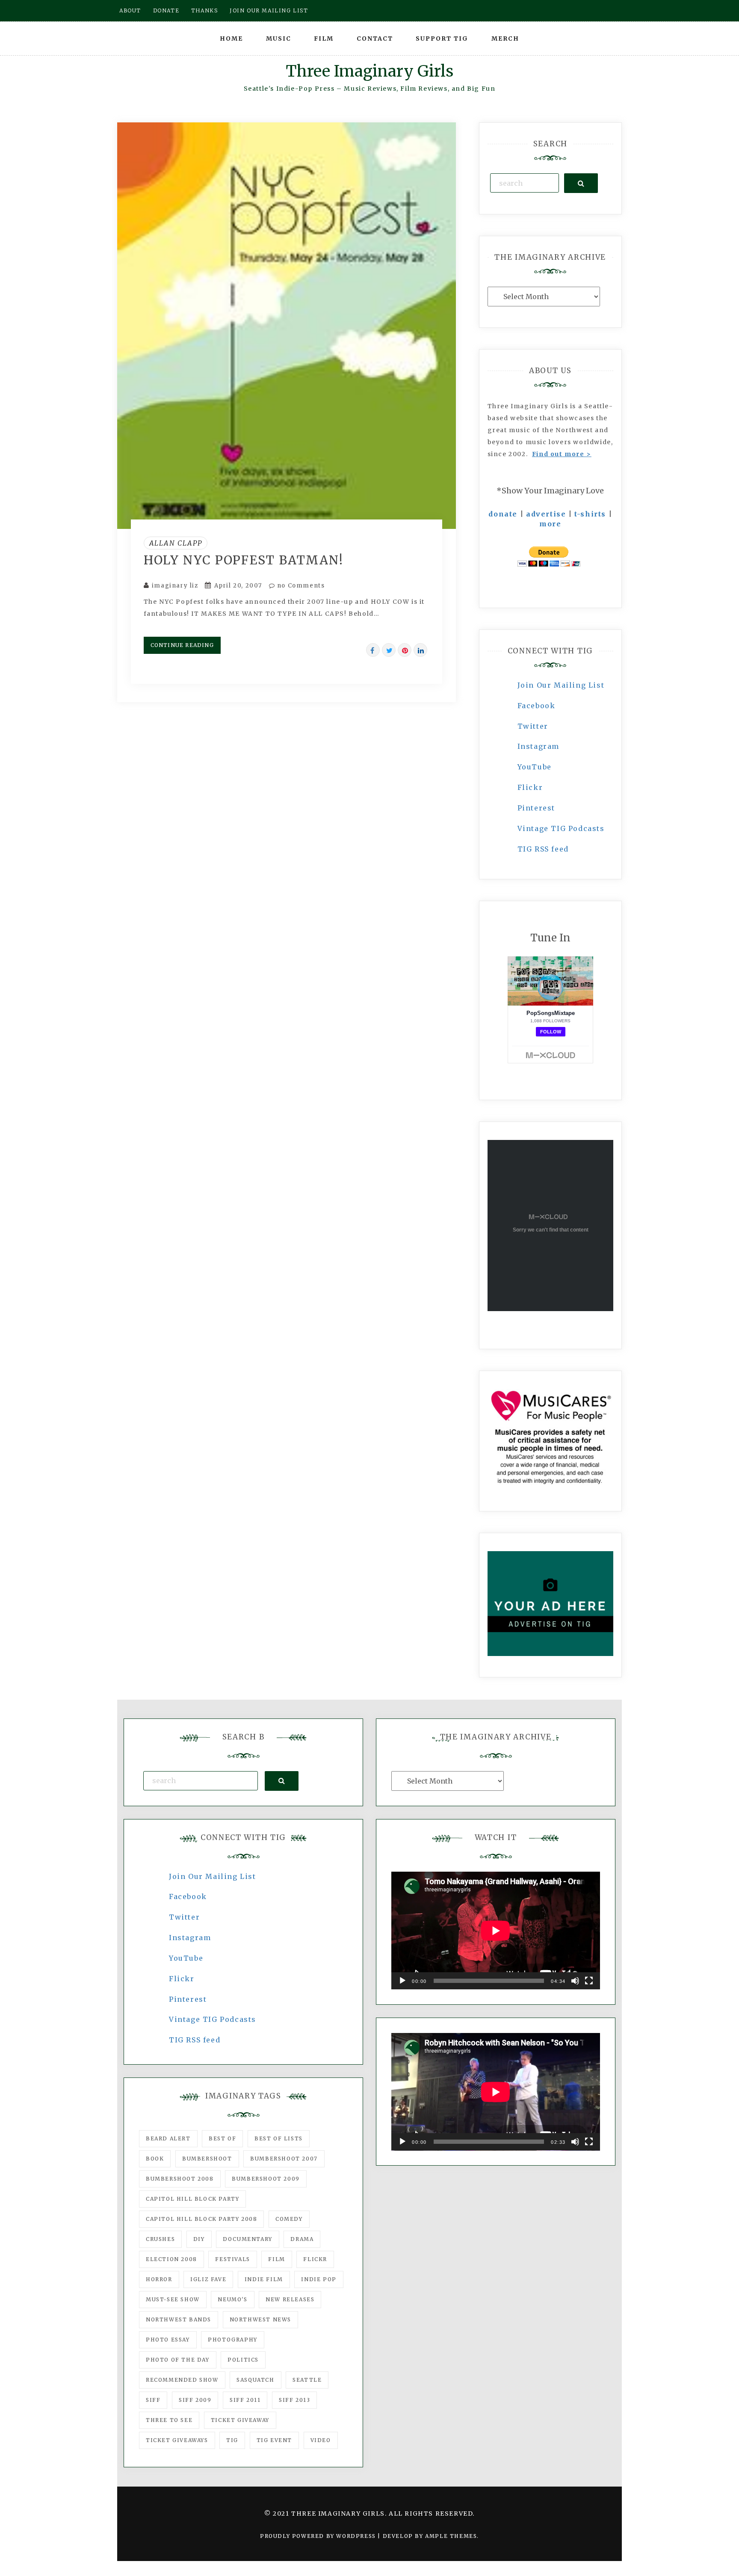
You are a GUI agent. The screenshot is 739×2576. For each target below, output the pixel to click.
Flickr (530, 787)
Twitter (533, 726)
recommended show (182, 2380)
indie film (264, 2279)
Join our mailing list (269, 10)
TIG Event (274, 2440)
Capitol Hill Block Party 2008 (201, 2219)
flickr (315, 2259)
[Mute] (575, 1981)
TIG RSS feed (543, 849)
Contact (375, 39)
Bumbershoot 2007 (284, 2159)
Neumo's (232, 2299)
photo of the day (178, 2360)
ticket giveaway (240, 2420)
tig (232, 2440)
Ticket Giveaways (177, 2440)
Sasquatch (255, 2380)
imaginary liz (175, 586)
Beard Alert (168, 2138)
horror (159, 2279)
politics (243, 2360)
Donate (166, 10)
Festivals (232, 2259)
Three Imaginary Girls (369, 71)
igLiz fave (208, 2279)
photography (233, 2340)
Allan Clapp (176, 543)
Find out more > (562, 454)
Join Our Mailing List (561, 685)
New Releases (290, 2299)
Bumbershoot (207, 2159)
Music (279, 39)
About (130, 10)
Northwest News (260, 2319)
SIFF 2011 (245, 2400)
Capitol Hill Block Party (192, 2199)
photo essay (168, 2340)
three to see (169, 2420)
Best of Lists (279, 2138)
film (276, 2259)
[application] (496, 1931)
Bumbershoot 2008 (180, 2179)
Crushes (160, 2239)
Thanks (205, 10)
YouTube (535, 767)
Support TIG (442, 39)
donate (503, 514)
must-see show (173, 2299)
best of (222, 2138)
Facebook (537, 706)
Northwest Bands (179, 2319)
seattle (307, 2380)
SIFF (153, 2400)
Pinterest (536, 808)
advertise (546, 514)
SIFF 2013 (294, 2400)
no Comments (300, 586)
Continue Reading (182, 645)
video (321, 2440)
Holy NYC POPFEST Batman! (244, 560)
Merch (505, 39)
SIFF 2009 (195, 2400)
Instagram (538, 746)
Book (155, 2159)
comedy (289, 2219)
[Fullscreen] (589, 1981)
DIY (199, 2239)
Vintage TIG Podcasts (561, 828)
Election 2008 (171, 2259)
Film (324, 39)
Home (231, 39)
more (550, 524)
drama (302, 2239)
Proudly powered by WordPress (319, 2536)
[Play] (402, 1981)
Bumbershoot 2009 (266, 2179)
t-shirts (590, 514)
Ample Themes (451, 2536)
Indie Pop (319, 2279)
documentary (248, 2239)
